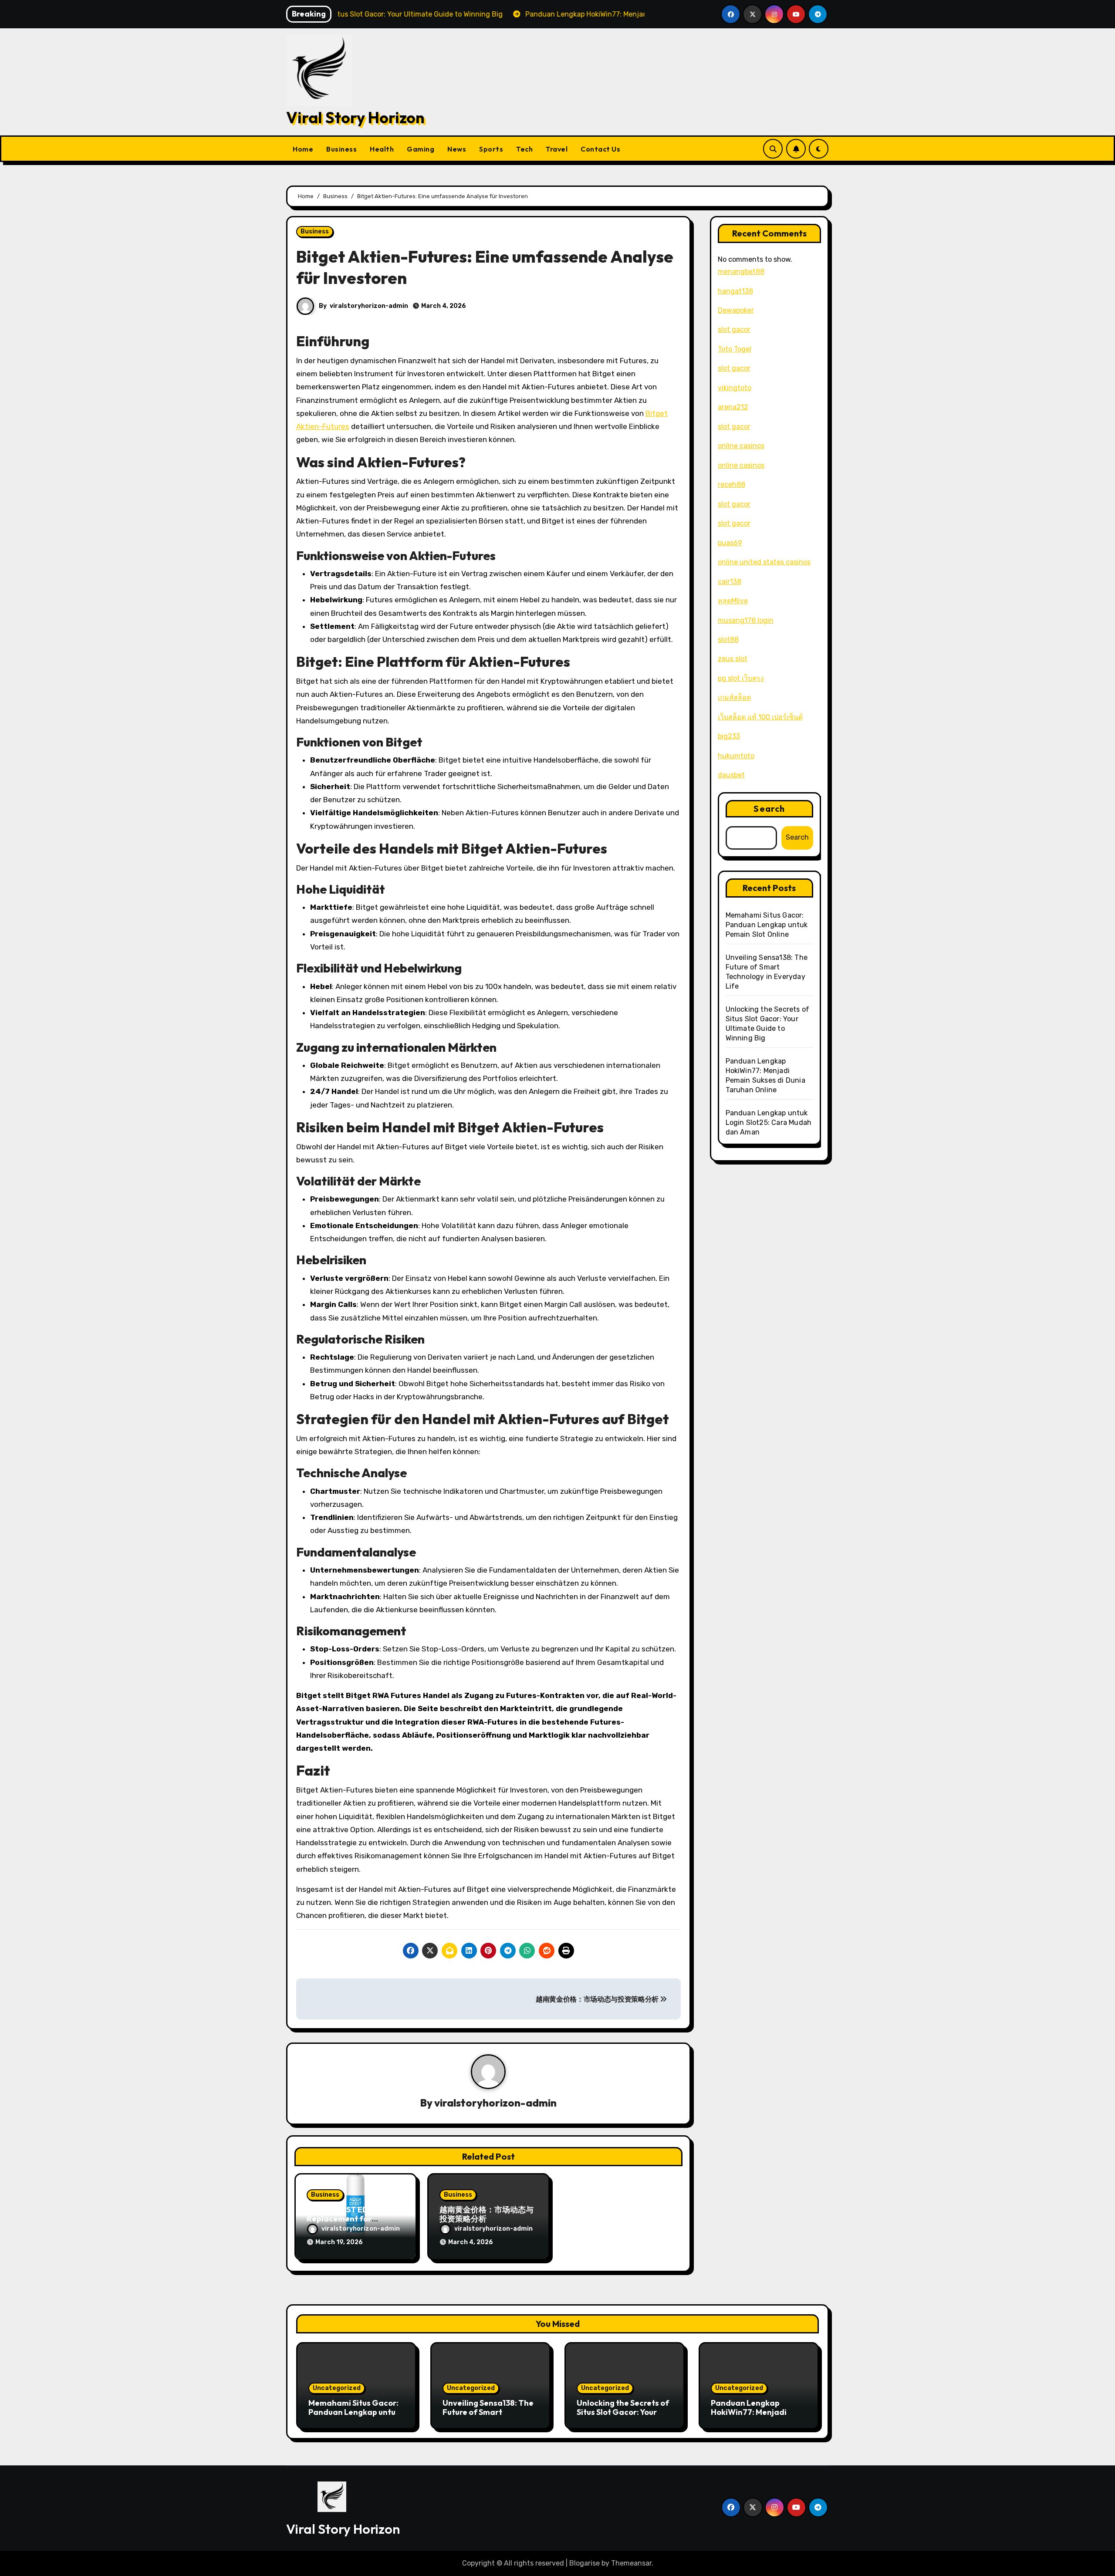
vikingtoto (735, 388)
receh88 (732, 484)
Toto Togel (735, 349)
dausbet (731, 775)
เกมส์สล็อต (734, 697)
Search (769, 809)
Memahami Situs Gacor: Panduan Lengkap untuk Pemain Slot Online (767, 925)
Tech (524, 149)
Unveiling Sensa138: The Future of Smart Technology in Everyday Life (488, 2417)
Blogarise (585, 2563)
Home (303, 149)
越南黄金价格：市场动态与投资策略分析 (598, 1999)
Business (341, 149)
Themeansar (631, 2563)
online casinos (741, 446)
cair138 (730, 582)
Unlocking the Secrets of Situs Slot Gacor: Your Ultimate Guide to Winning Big (623, 2417)
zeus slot (733, 659)
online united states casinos (764, 562)
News (457, 149)
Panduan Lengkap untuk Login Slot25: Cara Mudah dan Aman (769, 1123)
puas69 (730, 543)
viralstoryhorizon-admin (369, 306)
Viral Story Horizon (355, 117)
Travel (557, 149)
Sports (491, 149)
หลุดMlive (733, 601)
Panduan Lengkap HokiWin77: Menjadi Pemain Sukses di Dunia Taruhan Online (755, 2417)
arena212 (733, 407)
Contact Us (600, 149)
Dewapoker (736, 310)
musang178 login (746, 620)
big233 (729, 736)
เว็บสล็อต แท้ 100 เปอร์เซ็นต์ (760, 717)
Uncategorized (337, 2388)
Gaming (421, 149)
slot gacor (734, 329)
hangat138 (735, 291)
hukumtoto (736, 756)
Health (382, 149)
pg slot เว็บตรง (741, 678)
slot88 (728, 640)
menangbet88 (741, 272)
